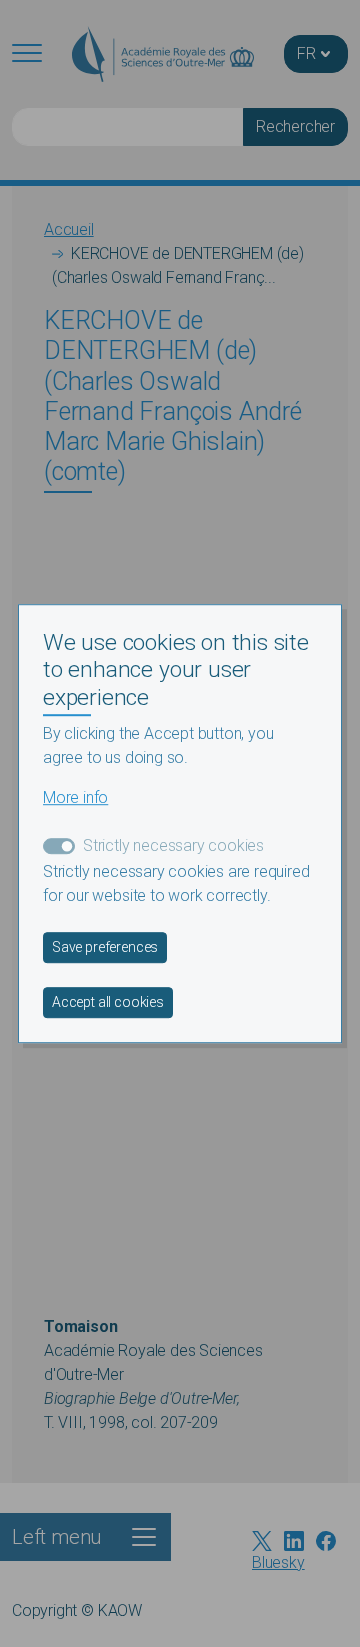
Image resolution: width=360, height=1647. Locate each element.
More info (75, 797)
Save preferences (105, 947)
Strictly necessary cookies (173, 845)
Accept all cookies (108, 1002)
